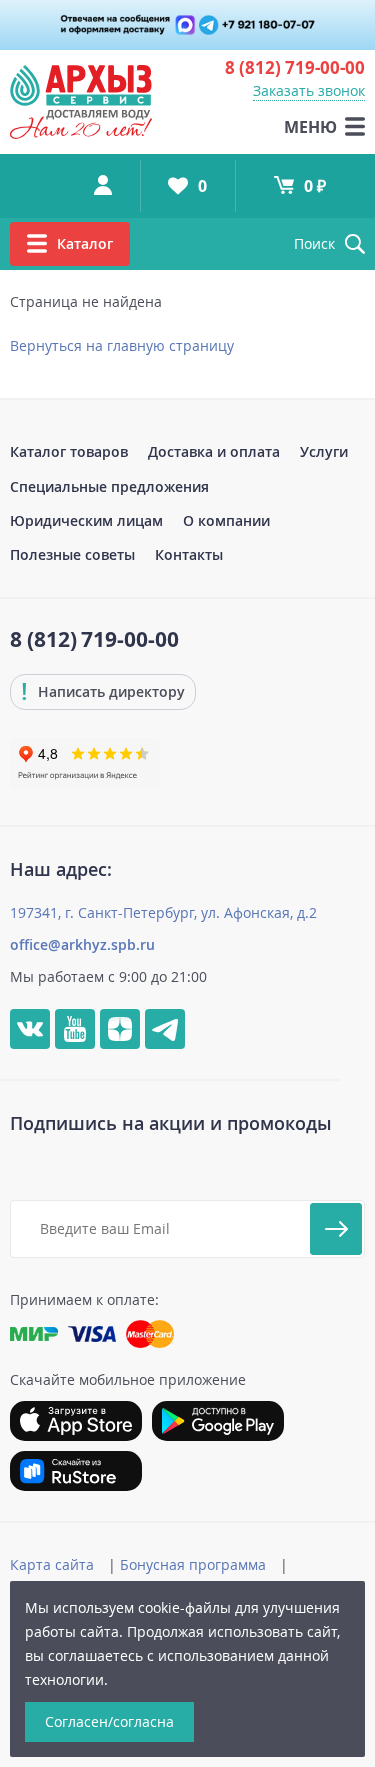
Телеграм (165, 1029)
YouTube (75, 1029)
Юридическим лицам (86, 520)
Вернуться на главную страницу (122, 345)
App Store (76, 1421)
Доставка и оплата (214, 451)
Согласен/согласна (109, 1721)
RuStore (76, 1471)
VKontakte (30, 1029)
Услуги (324, 451)
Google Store (218, 1421)
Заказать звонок (309, 90)
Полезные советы (72, 554)
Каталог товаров (69, 451)
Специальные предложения (109, 486)
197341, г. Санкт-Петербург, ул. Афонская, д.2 (163, 912)
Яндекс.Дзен (120, 1029)
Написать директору (111, 691)
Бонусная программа (193, 1564)
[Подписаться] (336, 1229)
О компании (226, 520)
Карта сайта (52, 1564)
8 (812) (295, 67)
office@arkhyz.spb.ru (82, 944)
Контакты (189, 554)
